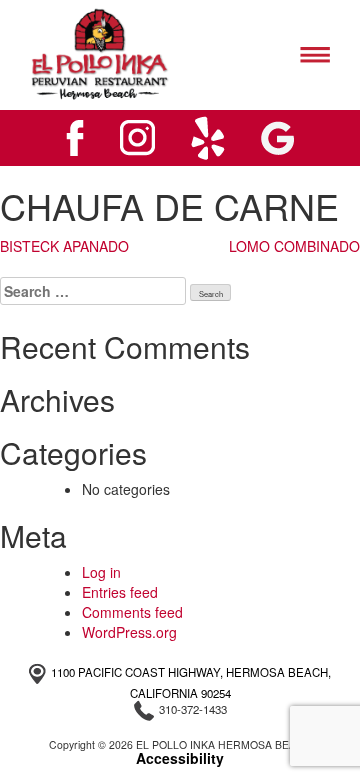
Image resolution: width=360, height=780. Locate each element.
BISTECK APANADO (64, 246)
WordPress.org (129, 632)
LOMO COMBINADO (294, 246)
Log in (101, 572)
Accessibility (180, 758)
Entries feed (120, 592)
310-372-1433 (193, 709)
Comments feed (132, 612)
